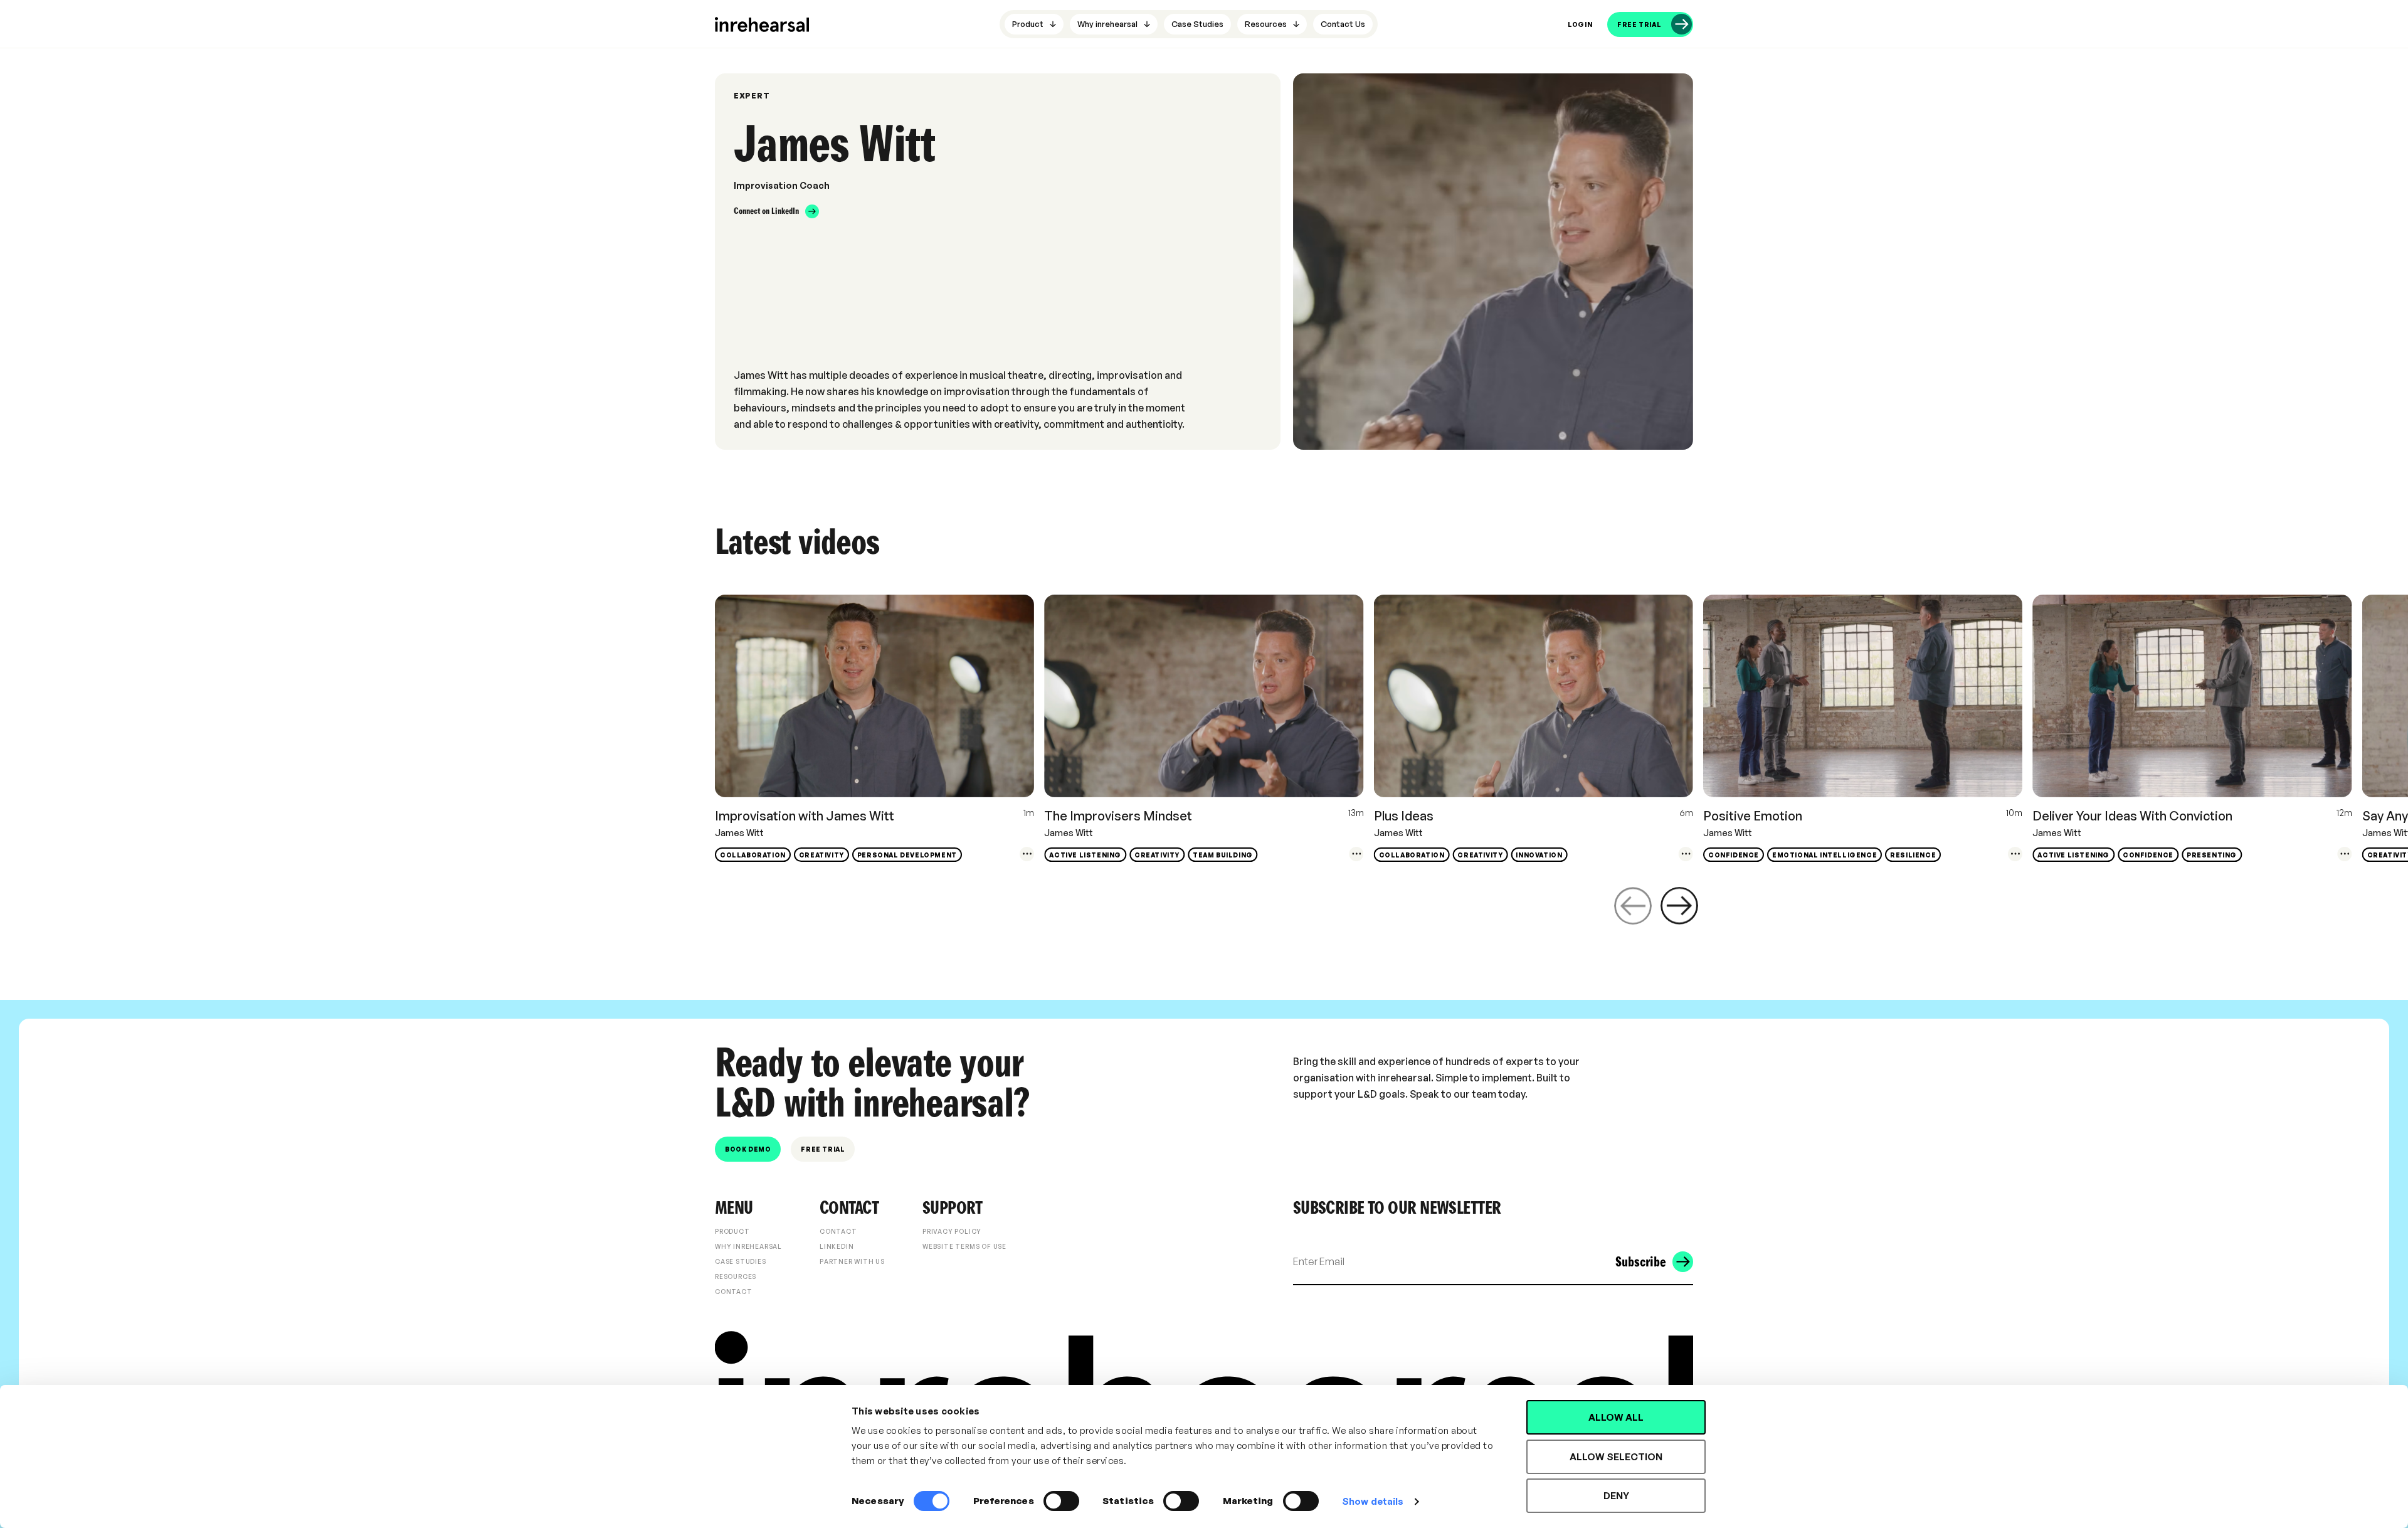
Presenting (2212, 855)
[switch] (1061, 1501)
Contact (734, 1292)
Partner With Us (852, 1261)
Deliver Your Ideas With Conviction (2132, 816)
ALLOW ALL (1616, 1417)
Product (732, 1231)
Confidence (1734, 855)
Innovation (1539, 855)
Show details (1373, 1501)
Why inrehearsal (748, 1246)
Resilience (1913, 855)
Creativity (821, 855)
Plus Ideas (1404, 816)
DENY (1616, 1496)
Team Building (1223, 855)
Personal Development (907, 855)
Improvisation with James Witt (805, 816)
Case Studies (741, 1261)
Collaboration (753, 855)
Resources (736, 1276)
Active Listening (1085, 855)
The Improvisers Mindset (1118, 816)
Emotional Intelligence (1824, 855)
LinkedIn (837, 1246)
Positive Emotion (1753, 816)
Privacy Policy (952, 1231)
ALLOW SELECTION (1616, 1457)
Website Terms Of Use (964, 1246)
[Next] (1679, 906)
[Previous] (1633, 906)
